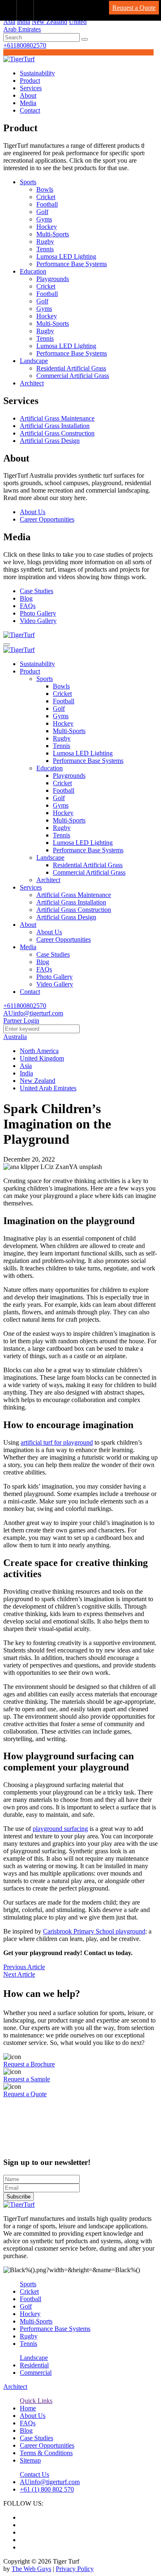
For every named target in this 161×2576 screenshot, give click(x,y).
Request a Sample (27, 2079)
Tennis (45, 249)
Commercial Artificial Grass (73, 376)
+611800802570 (25, 45)
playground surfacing (60, 1829)
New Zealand (50, 22)
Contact (30, 110)
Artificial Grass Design (50, 441)
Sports (28, 182)
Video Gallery (38, 621)
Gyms (44, 219)
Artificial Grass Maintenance (57, 418)
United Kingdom (42, 1058)
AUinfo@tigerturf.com (33, 1013)
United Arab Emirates (48, 1088)
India (24, 22)
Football (47, 204)
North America (39, 1051)
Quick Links (36, 2401)
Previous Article (24, 1967)
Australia (15, 1037)
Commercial (36, 2373)
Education (33, 271)
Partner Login (21, 1021)
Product (30, 81)
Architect (32, 383)
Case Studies (37, 591)
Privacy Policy (75, 2569)
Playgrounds (53, 279)
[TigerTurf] (19, 59)
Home (28, 2408)
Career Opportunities (47, 519)
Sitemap (30, 2460)
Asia (9, 22)
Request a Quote (134, 8)
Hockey (47, 227)
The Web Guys (31, 2569)
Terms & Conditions (46, 2453)
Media (28, 103)
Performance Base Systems (72, 264)
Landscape (34, 361)
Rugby (45, 242)
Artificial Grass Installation (55, 426)
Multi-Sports (53, 234)
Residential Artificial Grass (71, 368)
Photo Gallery (38, 613)
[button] (85, 39)
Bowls (45, 189)
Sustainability (37, 73)
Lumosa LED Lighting (66, 256)
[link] (8, 10)
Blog (26, 598)
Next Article (19, 1974)
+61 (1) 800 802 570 (47, 2489)
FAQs (28, 606)
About (28, 95)
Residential (34, 2365)
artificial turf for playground (57, 1442)
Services (31, 88)
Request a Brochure (29, 2064)
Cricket (46, 197)
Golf (42, 212)
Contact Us (34, 2474)
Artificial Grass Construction (57, 433)
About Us (33, 512)
